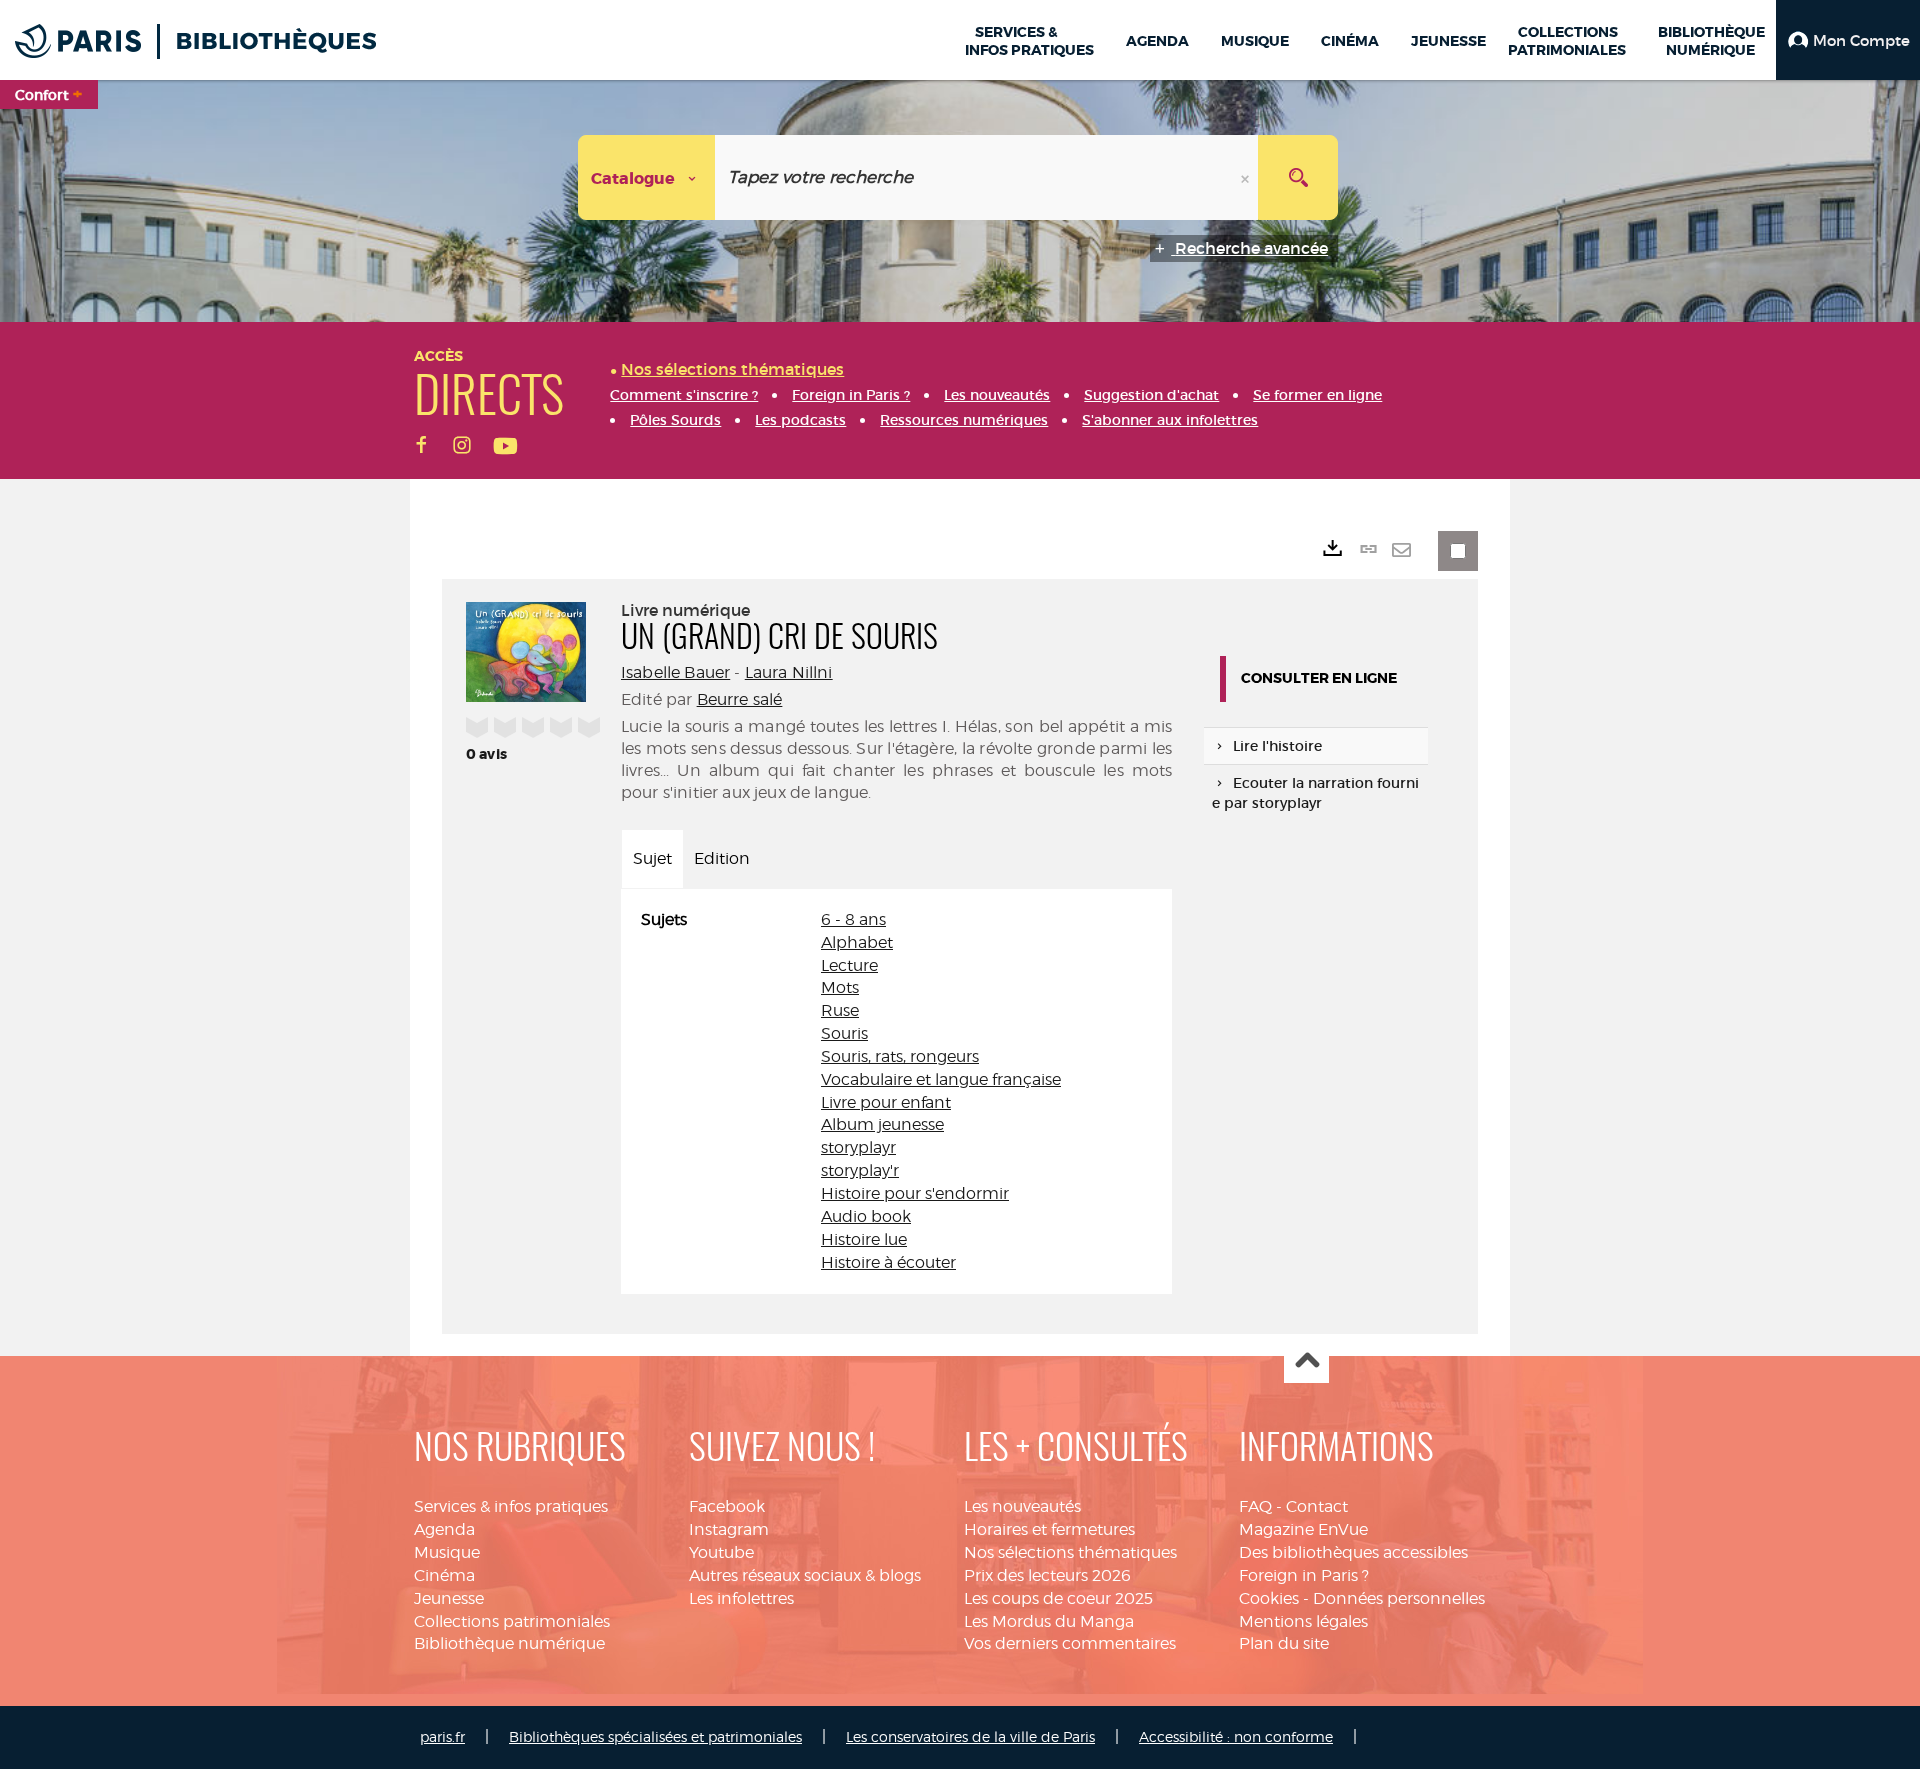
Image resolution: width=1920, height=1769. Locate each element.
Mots (840, 987)
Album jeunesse (882, 1124)
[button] (1848, 40)
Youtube (721, 1552)
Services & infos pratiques (511, 1506)
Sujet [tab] (652, 858)
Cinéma (444, 1575)
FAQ (1255, 1506)
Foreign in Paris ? (1304, 1575)
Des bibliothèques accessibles (1353, 1552)
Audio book (866, 1216)
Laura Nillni (789, 672)
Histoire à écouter (888, 1262)
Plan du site (1284, 1643)
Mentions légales (1303, 1621)
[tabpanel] (896, 1092)
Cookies (1269, 1598)
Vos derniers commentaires (1070, 1643)
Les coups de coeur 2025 (1058, 1598)
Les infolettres (741, 1598)
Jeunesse (449, 1598)
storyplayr (858, 1147)
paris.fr (442, 1736)
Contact (1317, 1506)
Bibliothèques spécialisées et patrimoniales (655, 1736)
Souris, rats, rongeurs (900, 1056)
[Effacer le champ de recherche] (1247, 177)
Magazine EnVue (1303, 1529)
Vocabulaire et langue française (941, 1079)
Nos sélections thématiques (1070, 1552)
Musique (447, 1552)
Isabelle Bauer (675, 672)
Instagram (729, 1529)
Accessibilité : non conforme (1236, 1736)
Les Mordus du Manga (1049, 1621)
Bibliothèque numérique (509, 1643)
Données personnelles (1399, 1598)
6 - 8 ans (853, 919)
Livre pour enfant (886, 1102)
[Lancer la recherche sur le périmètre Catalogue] (1298, 177)
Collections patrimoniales (512, 1621)
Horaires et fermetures (1049, 1529)
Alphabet (857, 942)
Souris (844, 1033)
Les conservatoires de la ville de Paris (970, 1736)
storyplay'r (860, 1170)
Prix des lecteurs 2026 (1047, 1575)
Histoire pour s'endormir (915, 1193)
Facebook (727, 1506)
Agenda (444, 1529)
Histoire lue (864, 1239)
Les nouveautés (1022, 1506)
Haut (1306, 1361)
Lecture (849, 965)
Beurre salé (740, 699)
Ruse (840, 1010)
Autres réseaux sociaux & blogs (805, 1575)
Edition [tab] (722, 858)
